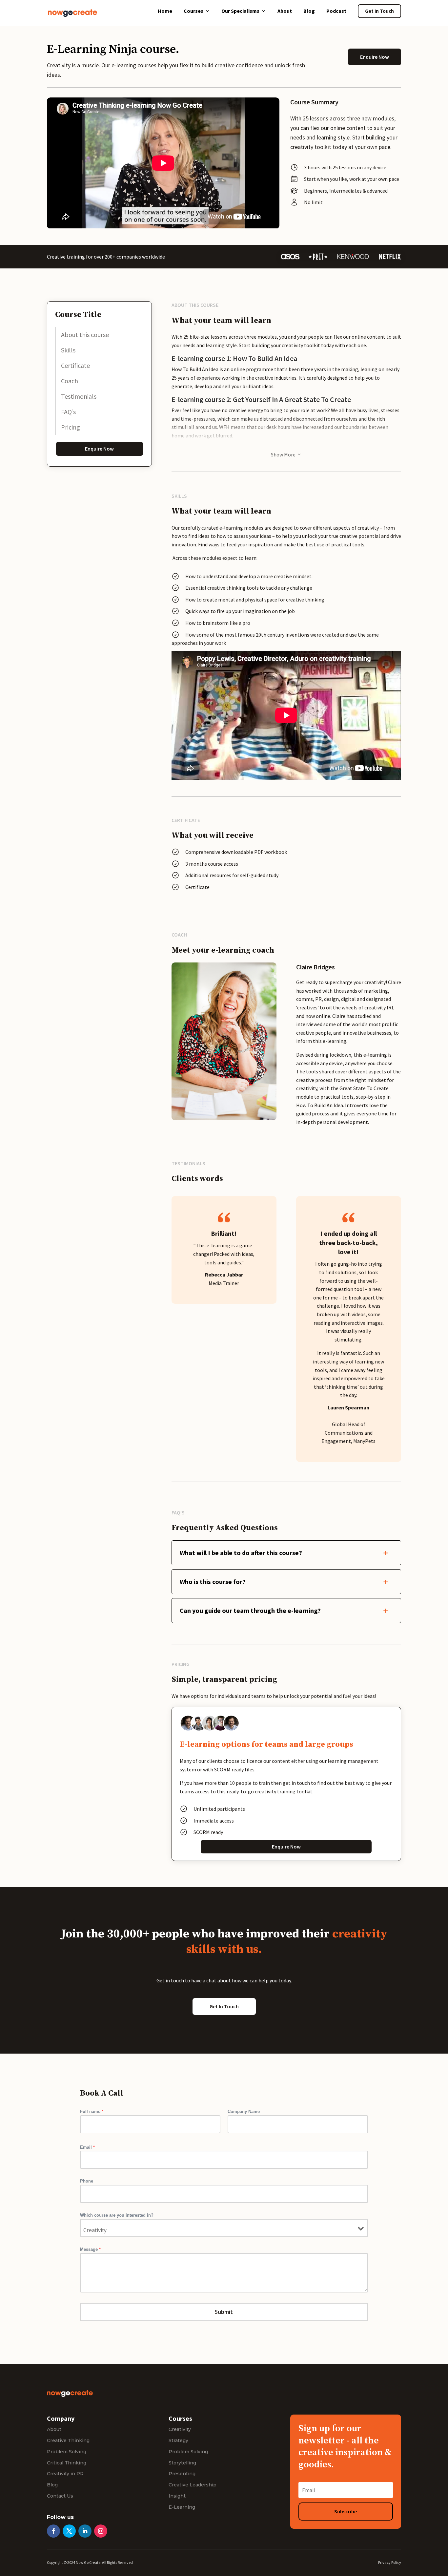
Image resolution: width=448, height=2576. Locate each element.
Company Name (244, 2111)
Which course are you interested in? (117, 2215)
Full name (92, 2111)
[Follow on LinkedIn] (85, 2531)
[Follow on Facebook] (53, 2531)
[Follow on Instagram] (101, 2531)
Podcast (336, 11)
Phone (87, 2181)
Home (165, 11)
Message (90, 2249)
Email (87, 2147)
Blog (309, 11)
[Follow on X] (69, 2531)
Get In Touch (379, 11)
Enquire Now (375, 57)
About (285, 11)
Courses (193, 11)
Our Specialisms (240, 11)
